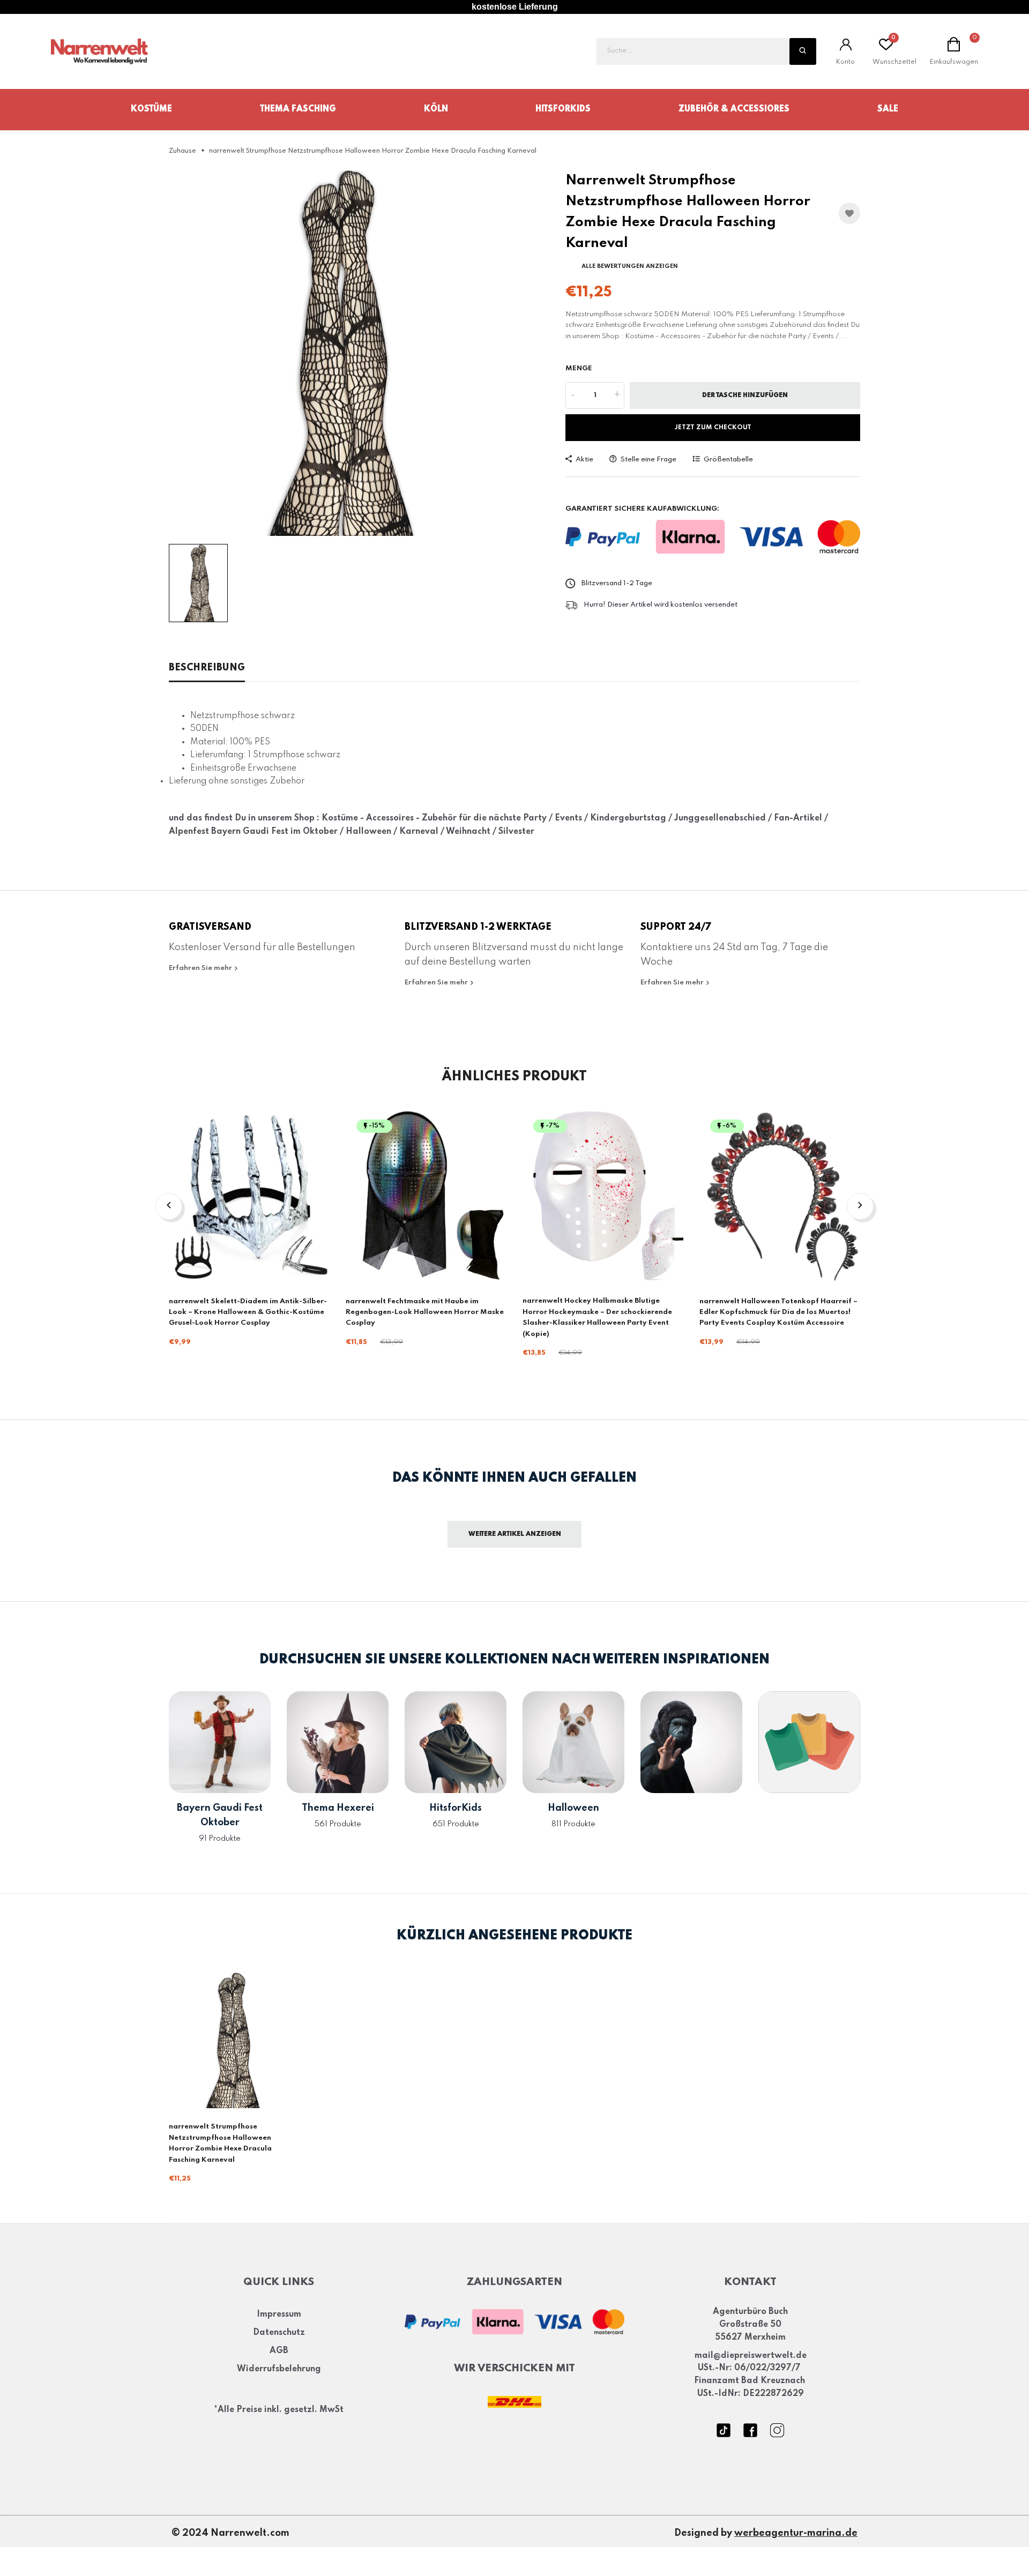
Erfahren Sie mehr (201, 968)
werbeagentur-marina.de (796, 2534)
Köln (436, 109)
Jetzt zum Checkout (713, 428)
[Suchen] (803, 51)
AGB (279, 2351)
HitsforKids (563, 109)
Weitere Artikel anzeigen (515, 1534)
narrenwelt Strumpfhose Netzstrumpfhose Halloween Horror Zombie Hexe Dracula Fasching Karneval (220, 2143)
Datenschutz (279, 2333)
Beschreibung (207, 668)
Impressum (279, 2315)
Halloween (573, 1808)
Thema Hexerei (338, 1808)
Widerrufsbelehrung (279, 2369)
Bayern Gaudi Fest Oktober (220, 1815)
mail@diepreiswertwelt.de (751, 2356)
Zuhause (182, 151)
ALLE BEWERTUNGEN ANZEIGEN (630, 266)
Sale (888, 109)
